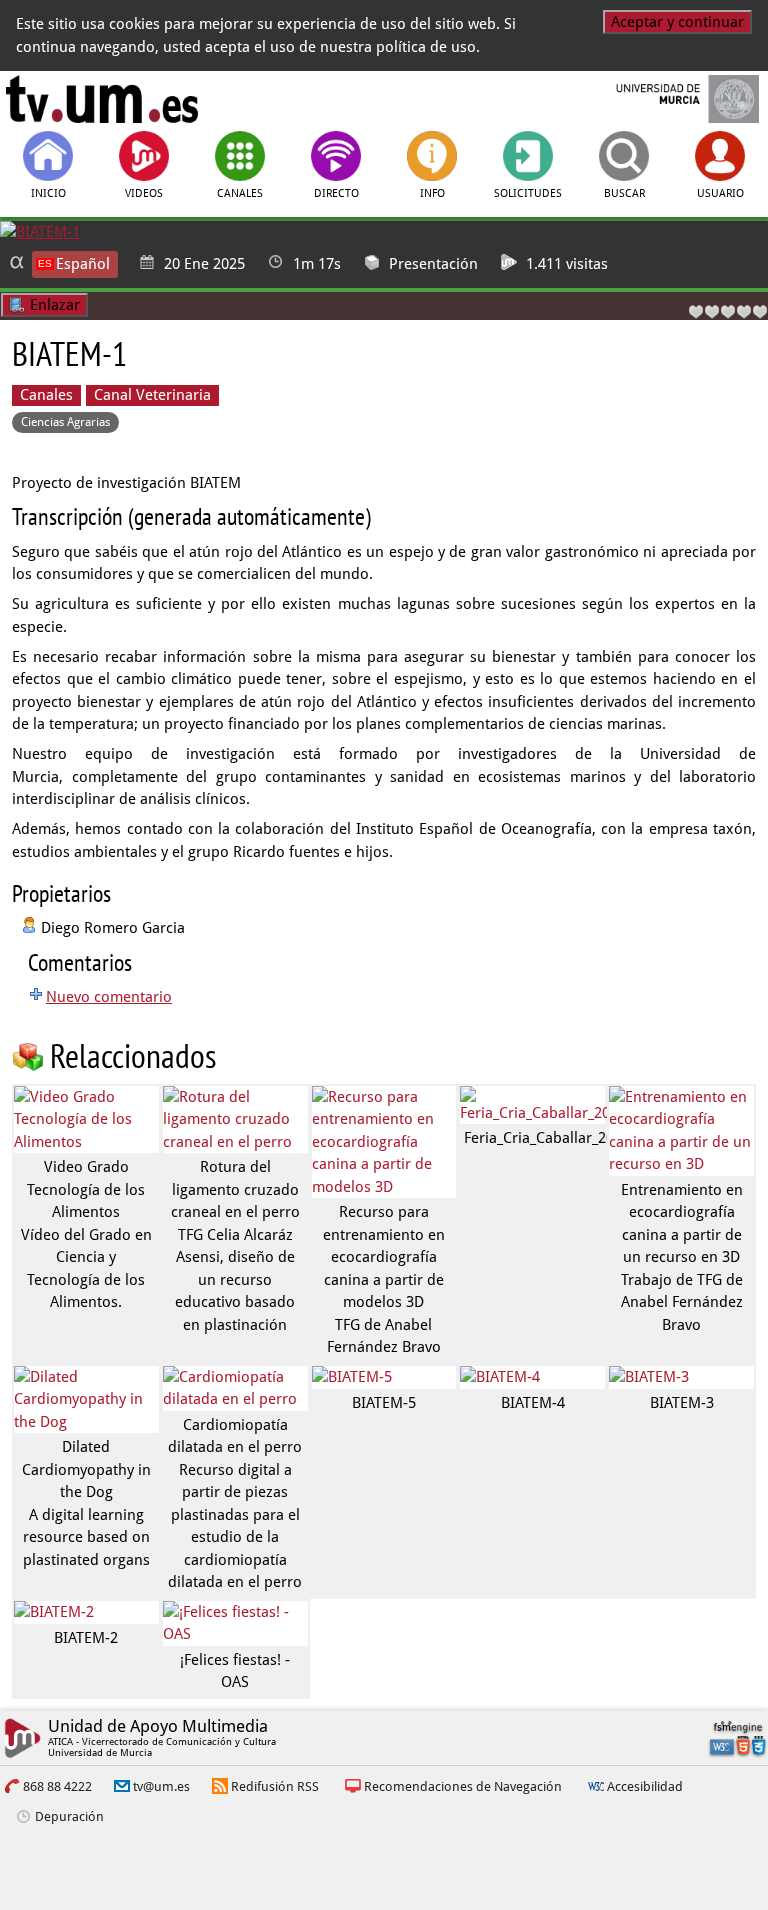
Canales (46, 395)
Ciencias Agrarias (65, 422)
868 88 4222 (57, 1786)
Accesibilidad (645, 1786)
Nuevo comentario (109, 997)
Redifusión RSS (275, 1786)
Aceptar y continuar (677, 22)
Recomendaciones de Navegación (463, 1786)
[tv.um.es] (102, 99)
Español (83, 264)
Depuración (69, 1816)
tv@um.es (161, 1786)
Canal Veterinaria (152, 395)
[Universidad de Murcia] (666, 99)
